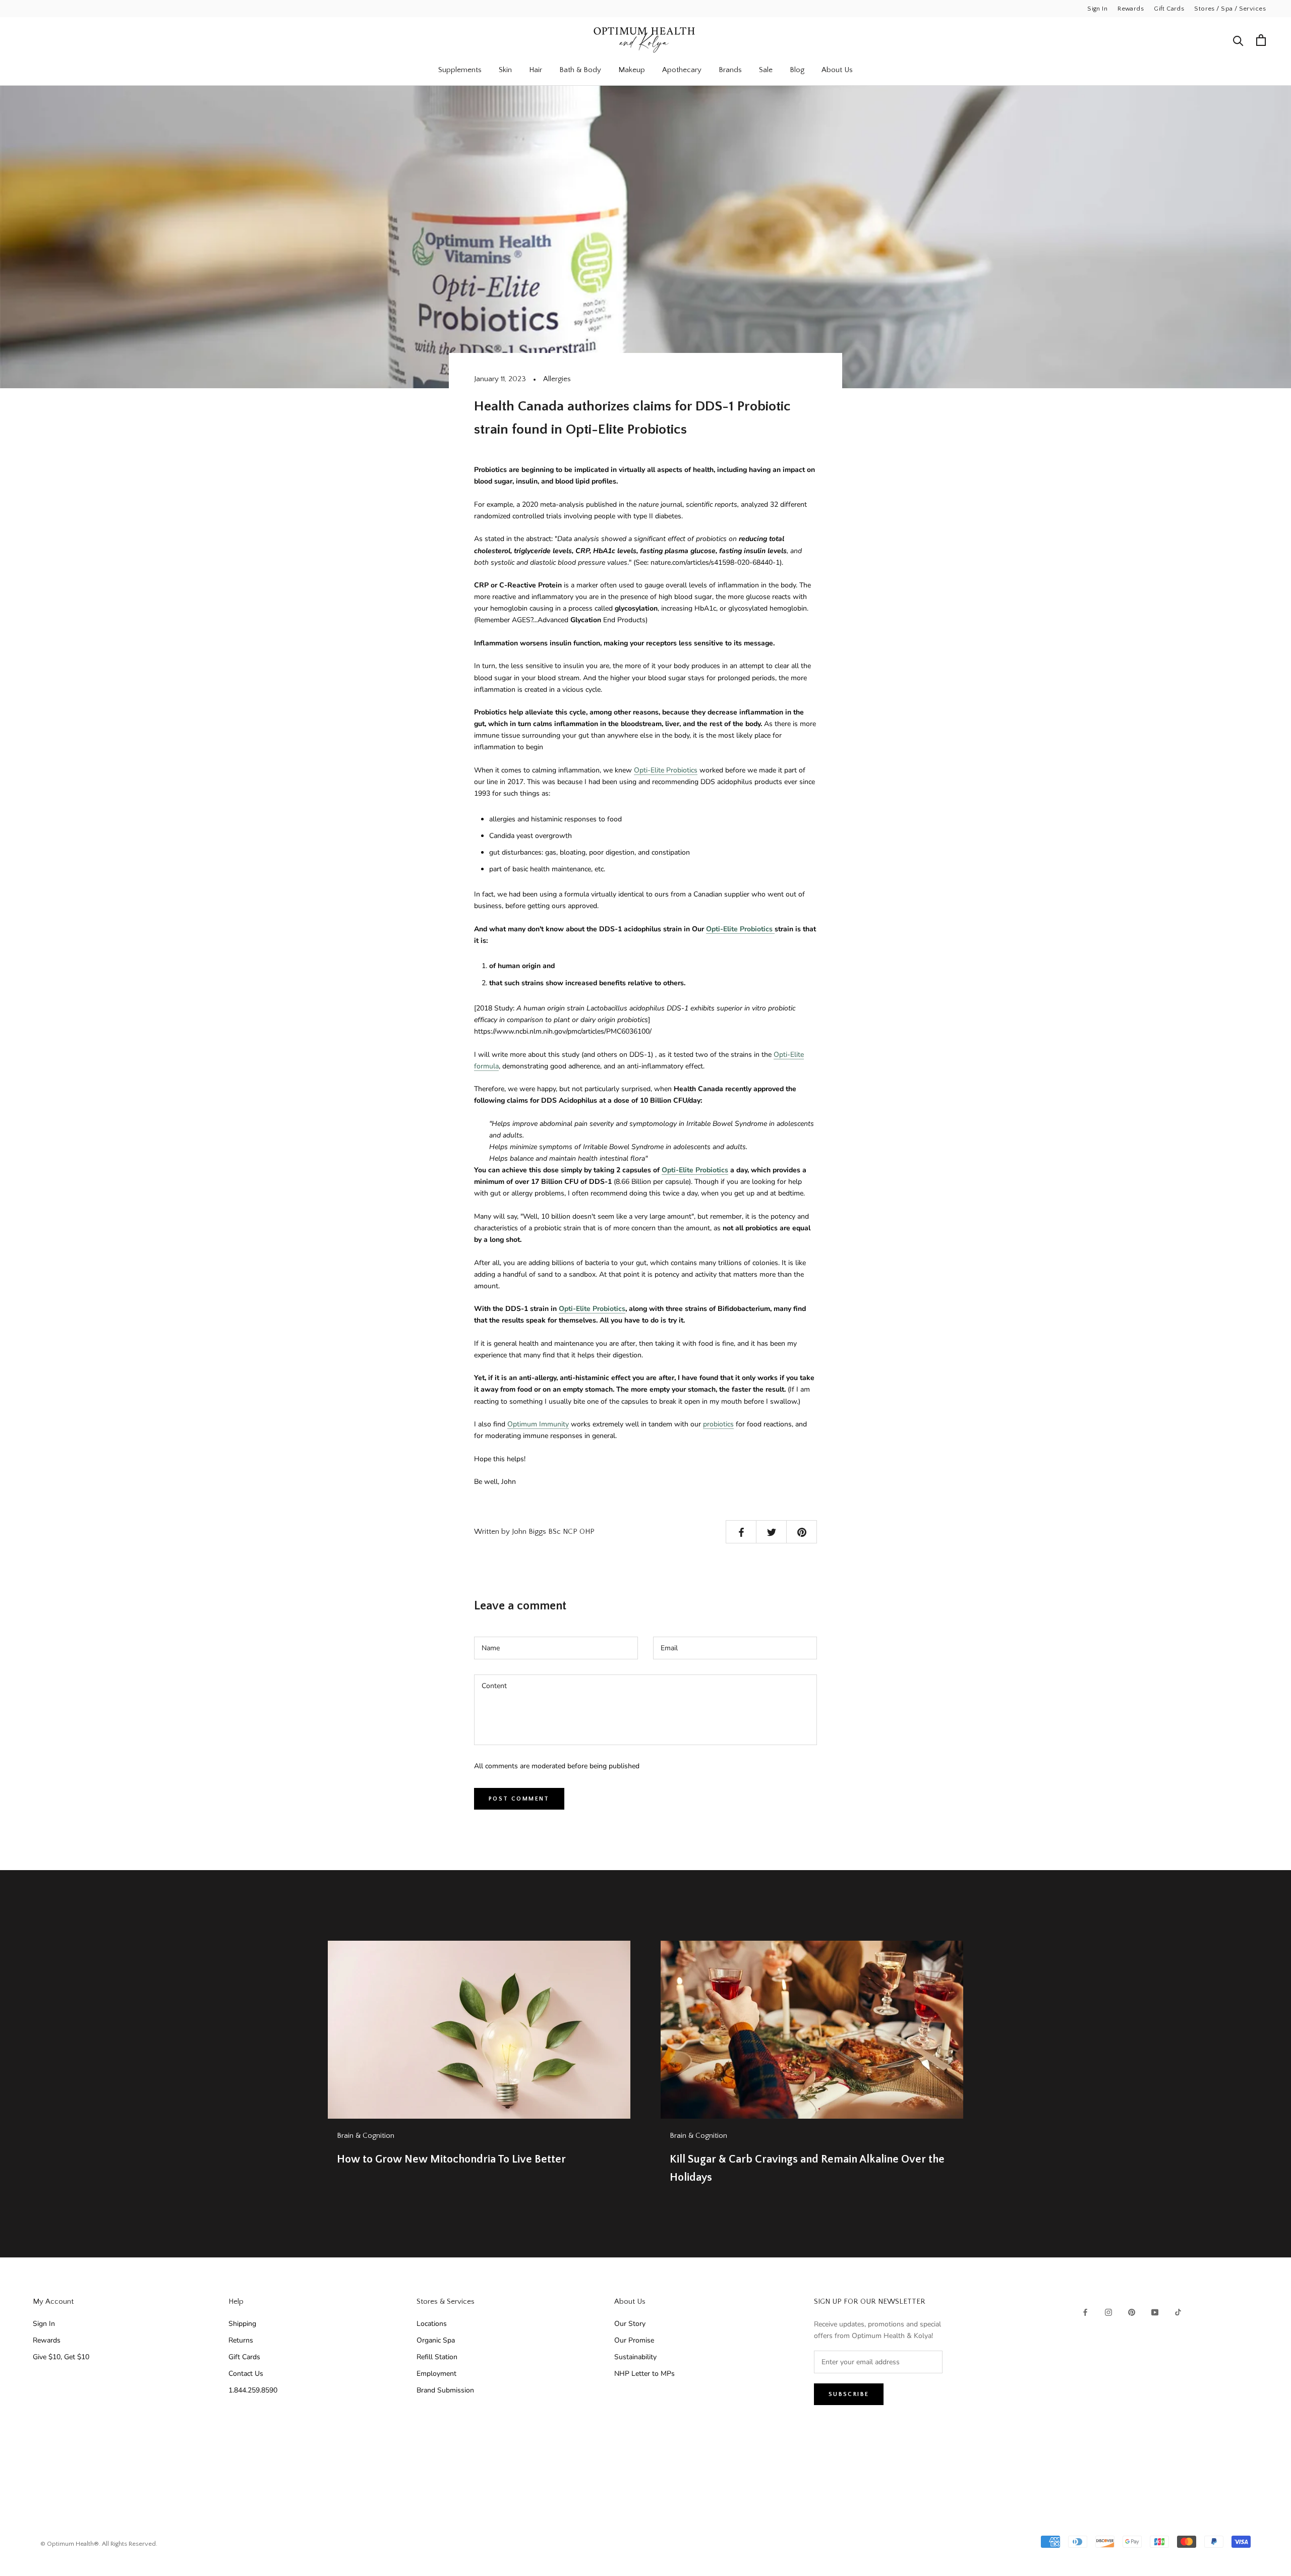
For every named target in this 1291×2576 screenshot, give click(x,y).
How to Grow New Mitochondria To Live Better (451, 2159)
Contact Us (246, 2374)
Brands (730, 70)
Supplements (460, 70)
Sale (766, 70)
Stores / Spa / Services (1230, 9)
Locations (432, 2324)
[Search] (1238, 40)
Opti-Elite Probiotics (666, 770)
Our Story (630, 2324)
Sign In (1097, 9)
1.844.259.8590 (253, 2390)
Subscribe (849, 2394)
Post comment (519, 1799)
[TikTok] (1178, 2312)
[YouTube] (1155, 2312)
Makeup (632, 70)
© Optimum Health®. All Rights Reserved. (99, 2544)
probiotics (718, 1424)
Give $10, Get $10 (61, 2357)
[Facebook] (1085, 2312)
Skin (505, 70)
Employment (436, 2374)
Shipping (242, 2324)
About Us (837, 70)
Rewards (1131, 9)
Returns (241, 2340)
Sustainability (635, 2357)
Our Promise (634, 2340)
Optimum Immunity (538, 1424)
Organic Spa (436, 2340)
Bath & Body (580, 70)
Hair (536, 70)
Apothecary (682, 70)
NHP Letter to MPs (644, 2374)
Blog (797, 70)
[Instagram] (1108, 2312)
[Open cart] (1261, 40)
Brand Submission (445, 2390)
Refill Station (437, 2357)
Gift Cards (1169, 9)
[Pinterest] (1132, 2312)
